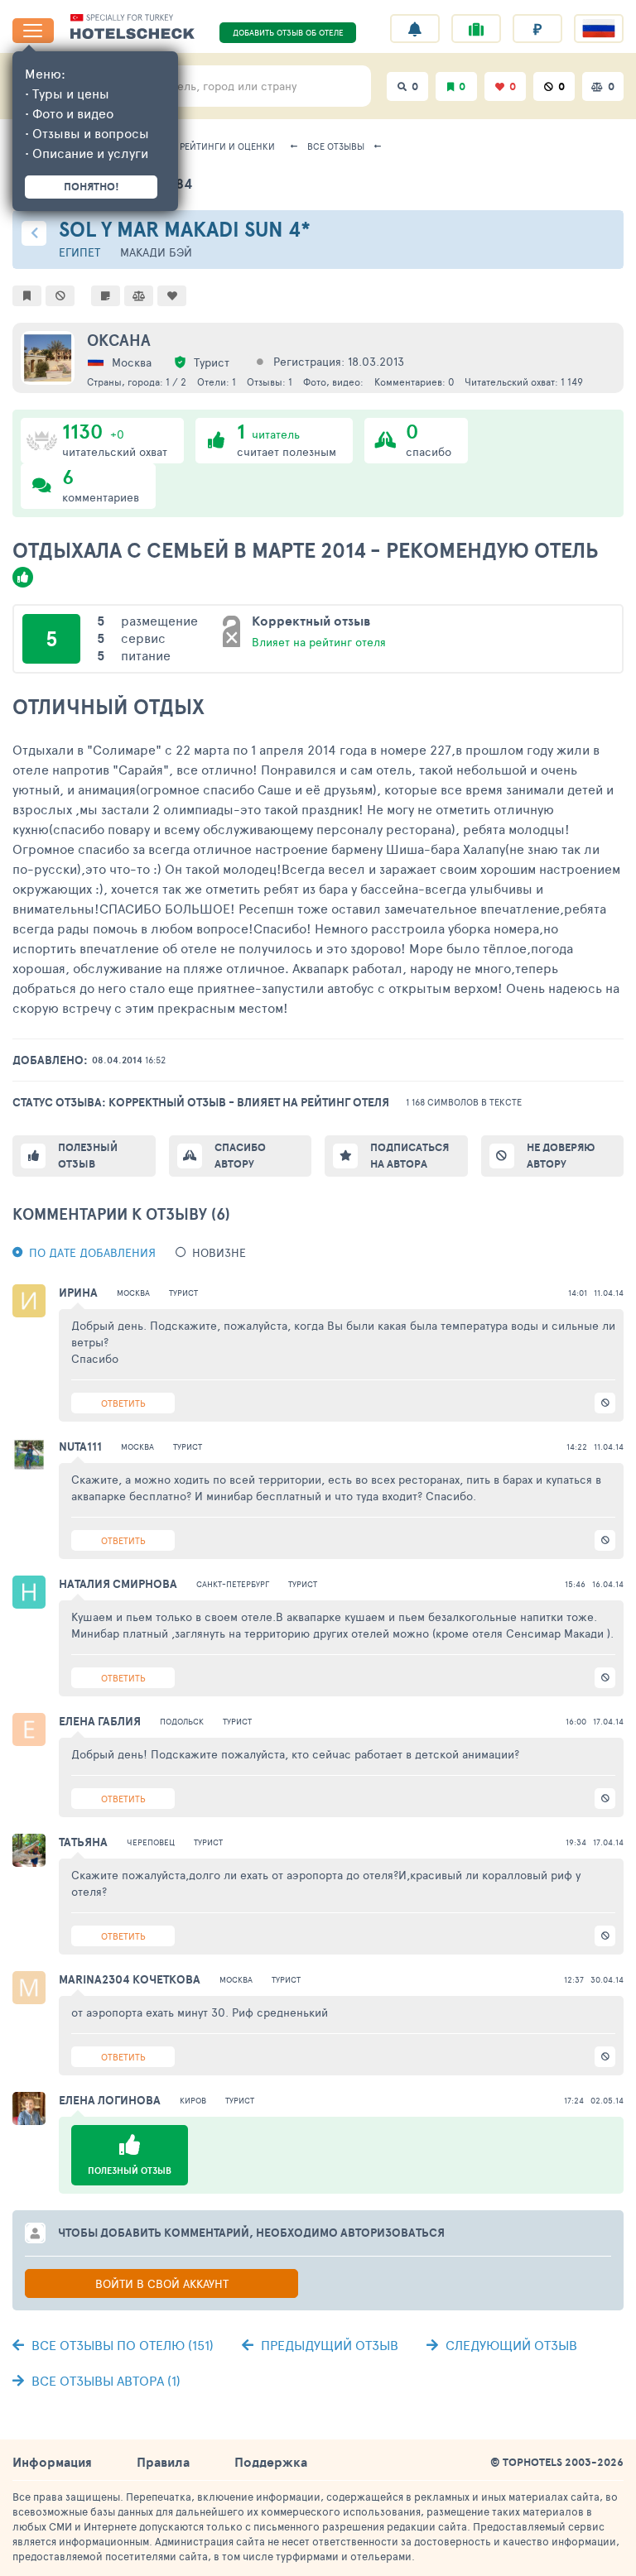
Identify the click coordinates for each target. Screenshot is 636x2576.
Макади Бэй (156, 252)
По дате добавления (92, 1252)
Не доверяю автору (561, 1156)
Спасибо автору (240, 1156)
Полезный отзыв (88, 1156)
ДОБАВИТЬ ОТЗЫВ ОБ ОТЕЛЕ (288, 32)
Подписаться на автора (410, 1156)
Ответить (123, 1403)
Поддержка (271, 2462)
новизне (219, 1252)
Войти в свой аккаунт (162, 2283)
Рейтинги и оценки (227, 146)
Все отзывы (336, 146)
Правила (163, 2462)
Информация (52, 2462)
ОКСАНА (119, 340)
